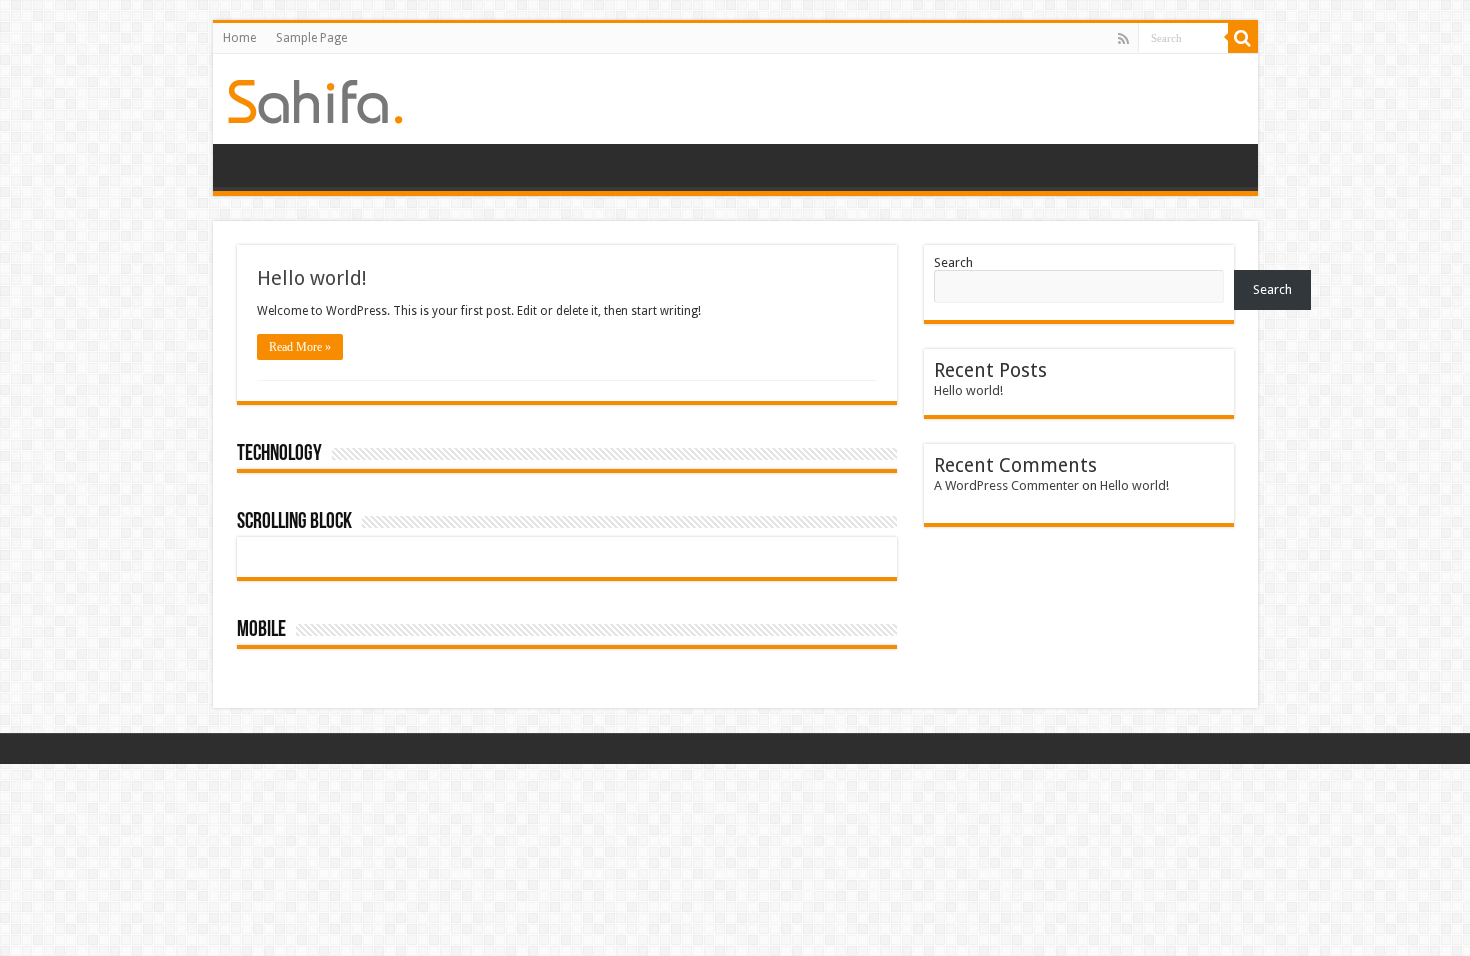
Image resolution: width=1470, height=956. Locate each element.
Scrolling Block (294, 522)
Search (953, 262)
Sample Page (311, 38)
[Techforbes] (315, 98)
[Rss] (1123, 39)
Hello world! (312, 278)
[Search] (1243, 38)
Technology (279, 454)
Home (239, 38)
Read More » (300, 347)
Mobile (261, 630)
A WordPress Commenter (1006, 485)
